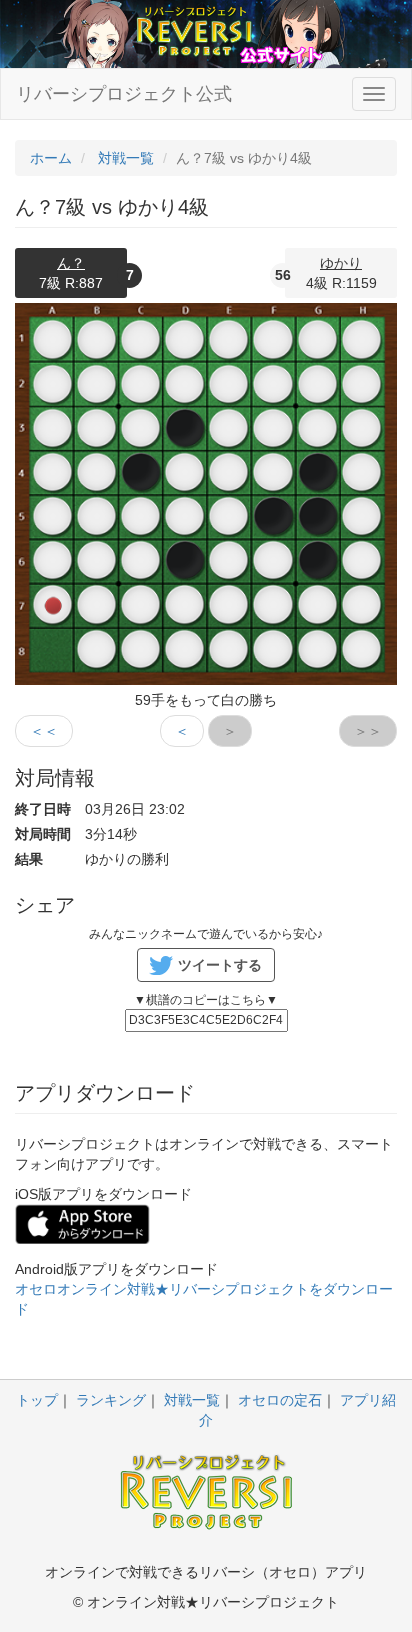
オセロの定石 (280, 1400)
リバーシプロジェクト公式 (124, 94)
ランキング (111, 1400)
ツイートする (220, 965)
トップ (37, 1400)
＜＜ (44, 731)
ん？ (71, 263)
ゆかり (341, 263)
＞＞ (368, 731)
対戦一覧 (192, 1400)
